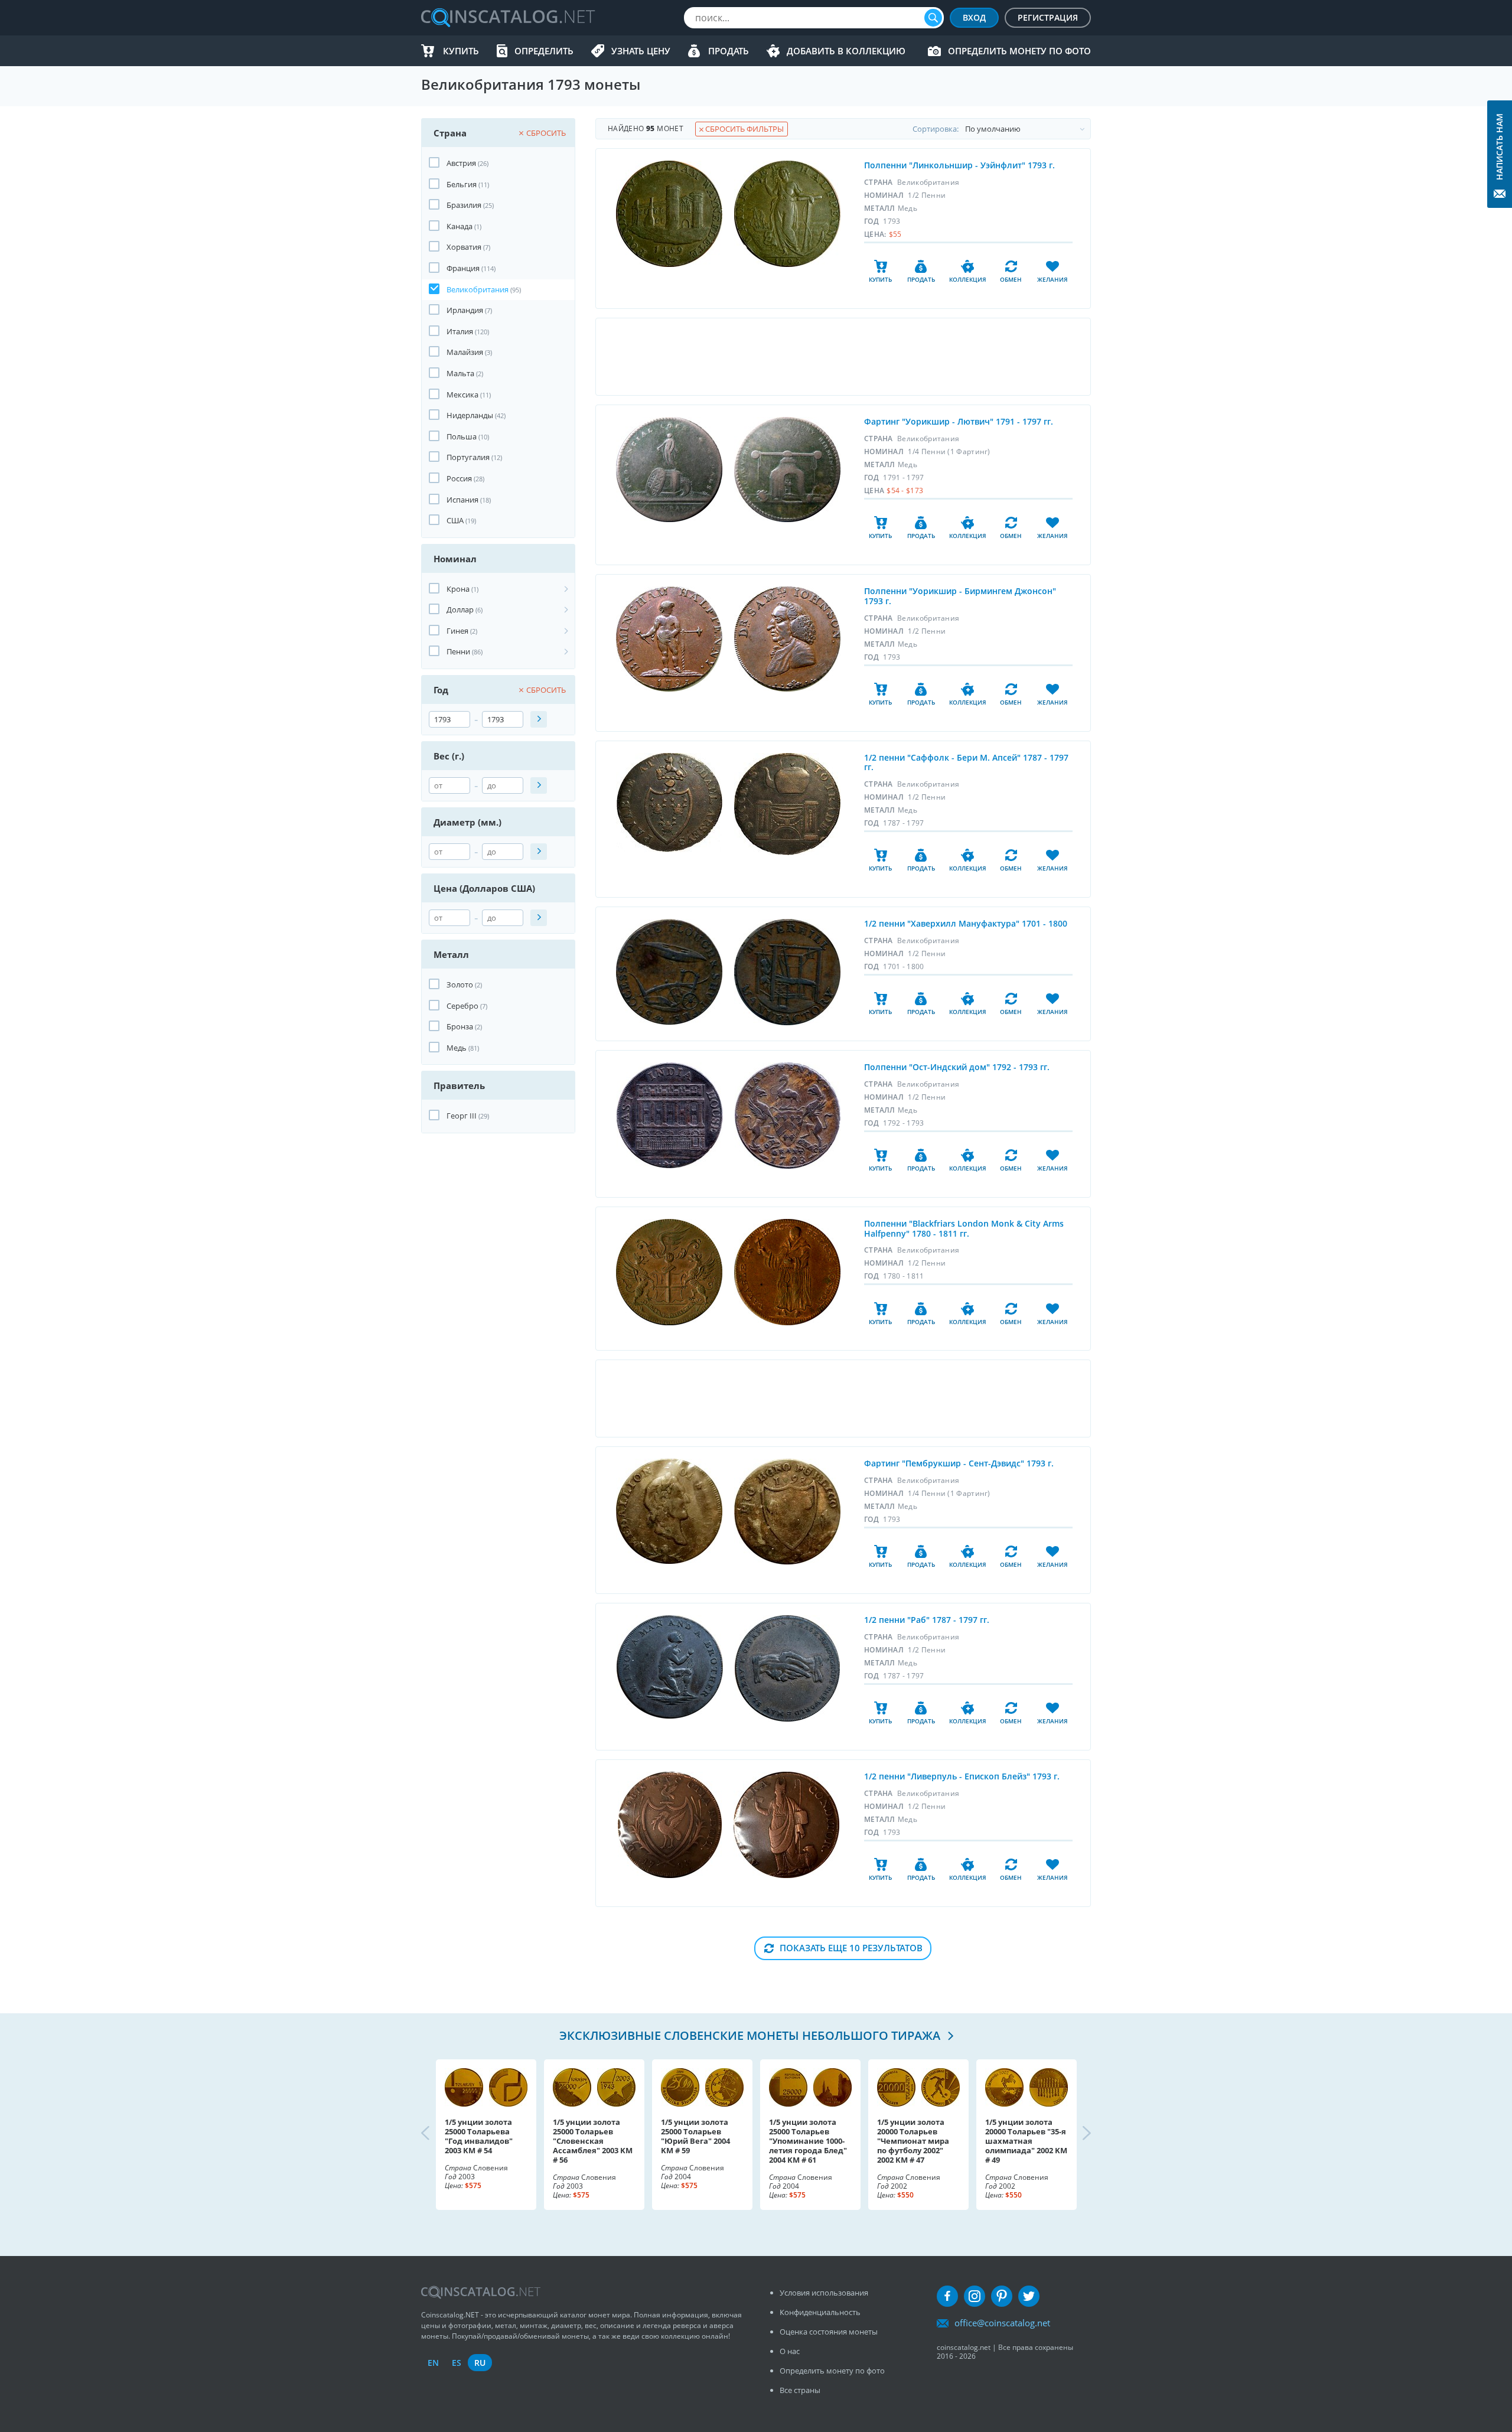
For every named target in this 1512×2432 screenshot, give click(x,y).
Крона (458, 589)
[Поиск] (933, 18)
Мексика (462, 395)
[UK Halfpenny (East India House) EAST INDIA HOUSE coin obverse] (670, 1115)
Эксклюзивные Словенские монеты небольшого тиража (751, 2035)
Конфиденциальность (820, 2312)
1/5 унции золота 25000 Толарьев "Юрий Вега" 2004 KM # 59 (695, 2136)
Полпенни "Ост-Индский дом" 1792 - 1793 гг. (957, 1067)
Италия (460, 331)
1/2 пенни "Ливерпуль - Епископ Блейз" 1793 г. (962, 1776)
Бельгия (462, 184)
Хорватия (464, 247)
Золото (460, 984)
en (433, 2363)
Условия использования (824, 2293)
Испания (462, 500)
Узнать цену (641, 51)
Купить (461, 51)
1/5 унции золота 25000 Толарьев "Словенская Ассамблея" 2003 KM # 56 (593, 2141)
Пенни (458, 651)
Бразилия (464, 205)
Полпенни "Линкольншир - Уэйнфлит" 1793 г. (959, 165)
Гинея (457, 631)
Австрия (461, 163)
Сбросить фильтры (744, 129)
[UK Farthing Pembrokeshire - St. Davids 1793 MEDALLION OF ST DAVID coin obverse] (669, 1511)
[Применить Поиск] (539, 719)
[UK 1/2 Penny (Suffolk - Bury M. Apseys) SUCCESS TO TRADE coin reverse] (787, 804)
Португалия (468, 457)
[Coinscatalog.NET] (507, 18)
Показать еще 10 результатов (851, 1948)
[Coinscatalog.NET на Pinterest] (1002, 2296)
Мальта (460, 373)
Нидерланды (470, 415)
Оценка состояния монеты (829, 2332)
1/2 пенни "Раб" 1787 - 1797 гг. (927, 1620)
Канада (460, 226)
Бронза (460, 1026)
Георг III (462, 1116)
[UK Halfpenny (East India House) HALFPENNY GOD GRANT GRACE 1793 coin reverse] (788, 1116)
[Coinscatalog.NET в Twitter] (1029, 2296)
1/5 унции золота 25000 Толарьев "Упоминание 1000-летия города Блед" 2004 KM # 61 (808, 2141)
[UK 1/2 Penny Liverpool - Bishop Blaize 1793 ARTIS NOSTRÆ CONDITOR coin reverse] (786, 1825)
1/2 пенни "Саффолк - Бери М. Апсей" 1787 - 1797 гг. (966, 762)
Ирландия (465, 310)
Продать (729, 51)
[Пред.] (435, 2134)
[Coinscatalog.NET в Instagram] (975, 2296)
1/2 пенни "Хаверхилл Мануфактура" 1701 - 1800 (966, 923)
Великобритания (478, 289)
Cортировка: (936, 129)
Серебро (462, 1006)
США (455, 520)
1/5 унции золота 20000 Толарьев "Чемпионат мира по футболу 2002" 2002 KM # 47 (913, 2141)
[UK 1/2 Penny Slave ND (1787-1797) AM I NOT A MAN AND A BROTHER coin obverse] (670, 1667)
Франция (463, 268)
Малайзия (465, 352)
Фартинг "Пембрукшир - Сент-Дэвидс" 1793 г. (959, 1463)
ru (480, 2363)
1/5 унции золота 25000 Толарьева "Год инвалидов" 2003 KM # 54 (479, 2136)
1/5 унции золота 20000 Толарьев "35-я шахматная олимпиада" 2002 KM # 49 (1026, 2141)
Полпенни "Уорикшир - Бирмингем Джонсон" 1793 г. (960, 596)
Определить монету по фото (1019, 51)
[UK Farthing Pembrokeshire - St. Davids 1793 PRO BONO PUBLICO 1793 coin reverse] (787, 1512)
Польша (462, 436)
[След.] (1077, 2134)
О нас (790, 2351)
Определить (544, 51)
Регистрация (1048, 17)
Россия (459, 478)
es (457, 2363)
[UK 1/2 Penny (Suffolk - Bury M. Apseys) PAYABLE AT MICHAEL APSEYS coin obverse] (669, 803)
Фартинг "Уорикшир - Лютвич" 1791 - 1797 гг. (959, 421)
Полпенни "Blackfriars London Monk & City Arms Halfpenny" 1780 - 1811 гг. (964, 1228)
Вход (974, 17)
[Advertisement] (843, 357)
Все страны (800, 2390)
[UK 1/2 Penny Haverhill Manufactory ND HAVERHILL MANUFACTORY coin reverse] (787, 972)
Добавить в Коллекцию (846, 51)
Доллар (460, 609)
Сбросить (546, 133)
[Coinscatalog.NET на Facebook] (947, 2296)
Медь (457, 1048)
